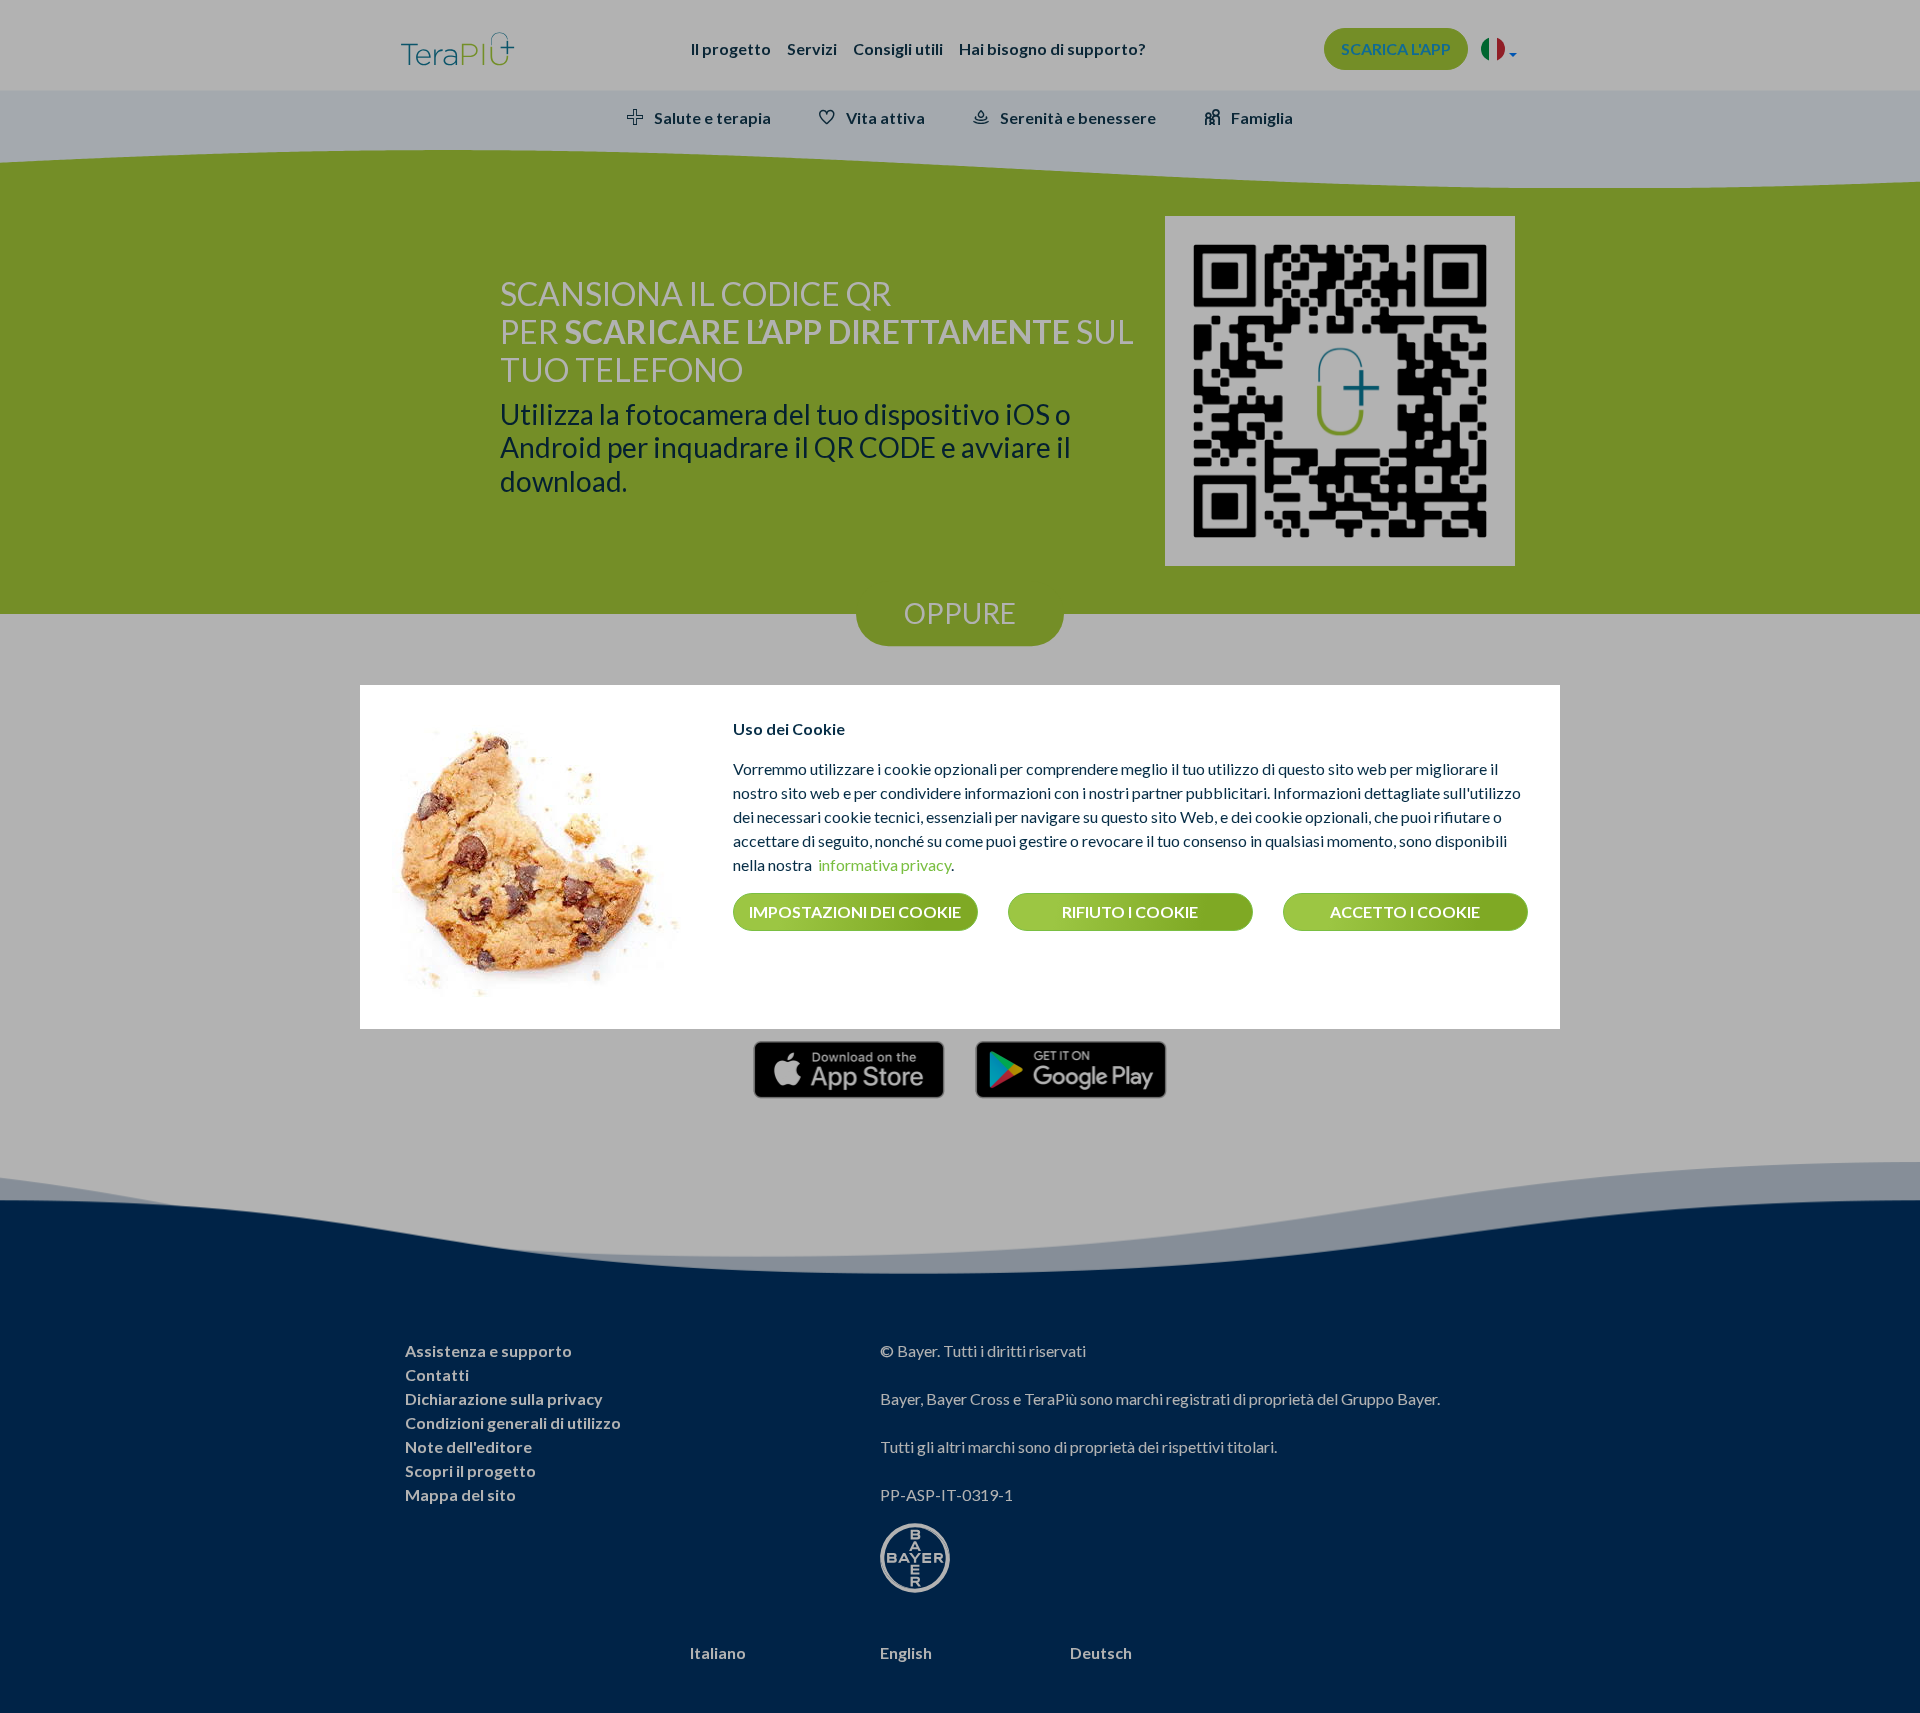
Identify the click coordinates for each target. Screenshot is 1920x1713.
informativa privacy (884, 864)
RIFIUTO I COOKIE (1130, 911)
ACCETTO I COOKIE (1405, 911)
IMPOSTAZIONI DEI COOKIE (855, 911)
